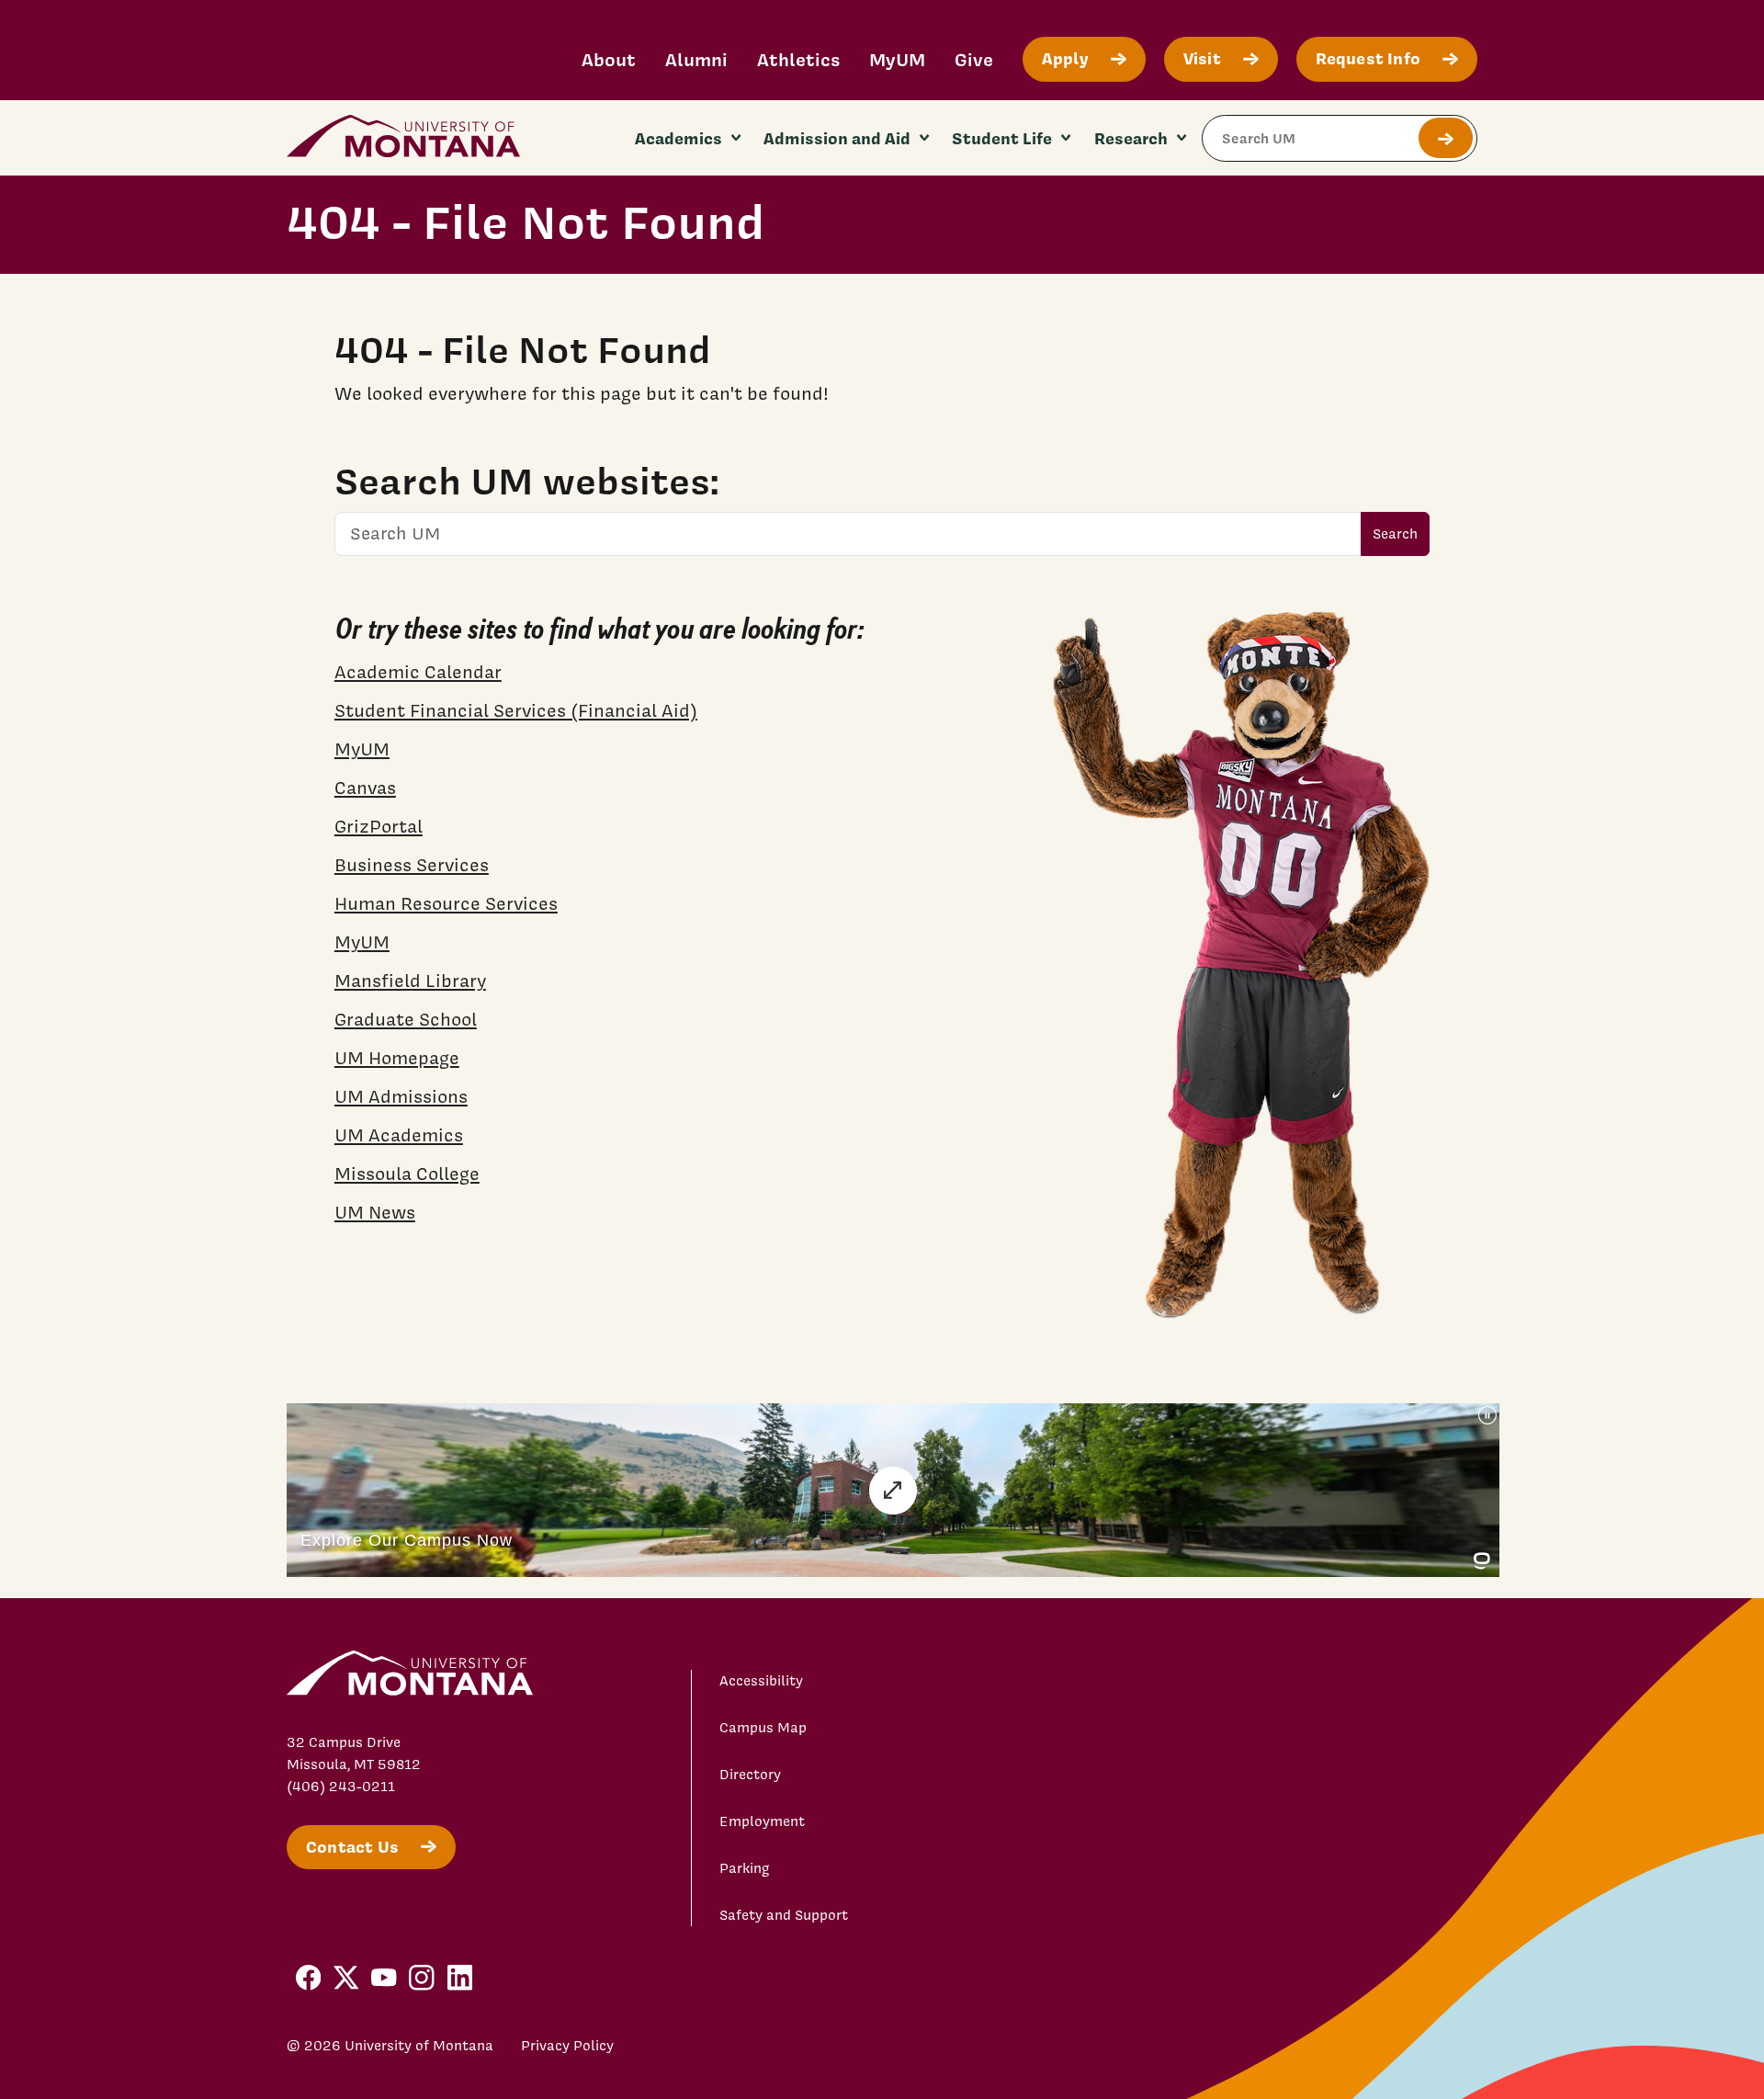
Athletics (798, 59)
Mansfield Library (410, 981)
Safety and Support (784, 1915)
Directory (750, 1775)
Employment (762, 1821)
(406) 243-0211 (341, 1787)
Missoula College (407, 1174)
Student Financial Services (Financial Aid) (516, 710)
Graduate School (406, 1019)
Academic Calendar (418, 672)
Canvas (365, 788)
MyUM (897, 59)
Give (974, 59)
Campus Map (763, 1728)
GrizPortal (379, 826)
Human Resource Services (446, 903)
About (609, 59)
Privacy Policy (567, 2046)
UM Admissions (401, 1096)
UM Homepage (397, 1058)
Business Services (412, 865)
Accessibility (761, 1681)
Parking (745, 1868)
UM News (375, 1212)
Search (1395, 534)
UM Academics (399, 1135)
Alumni (696, 59)
